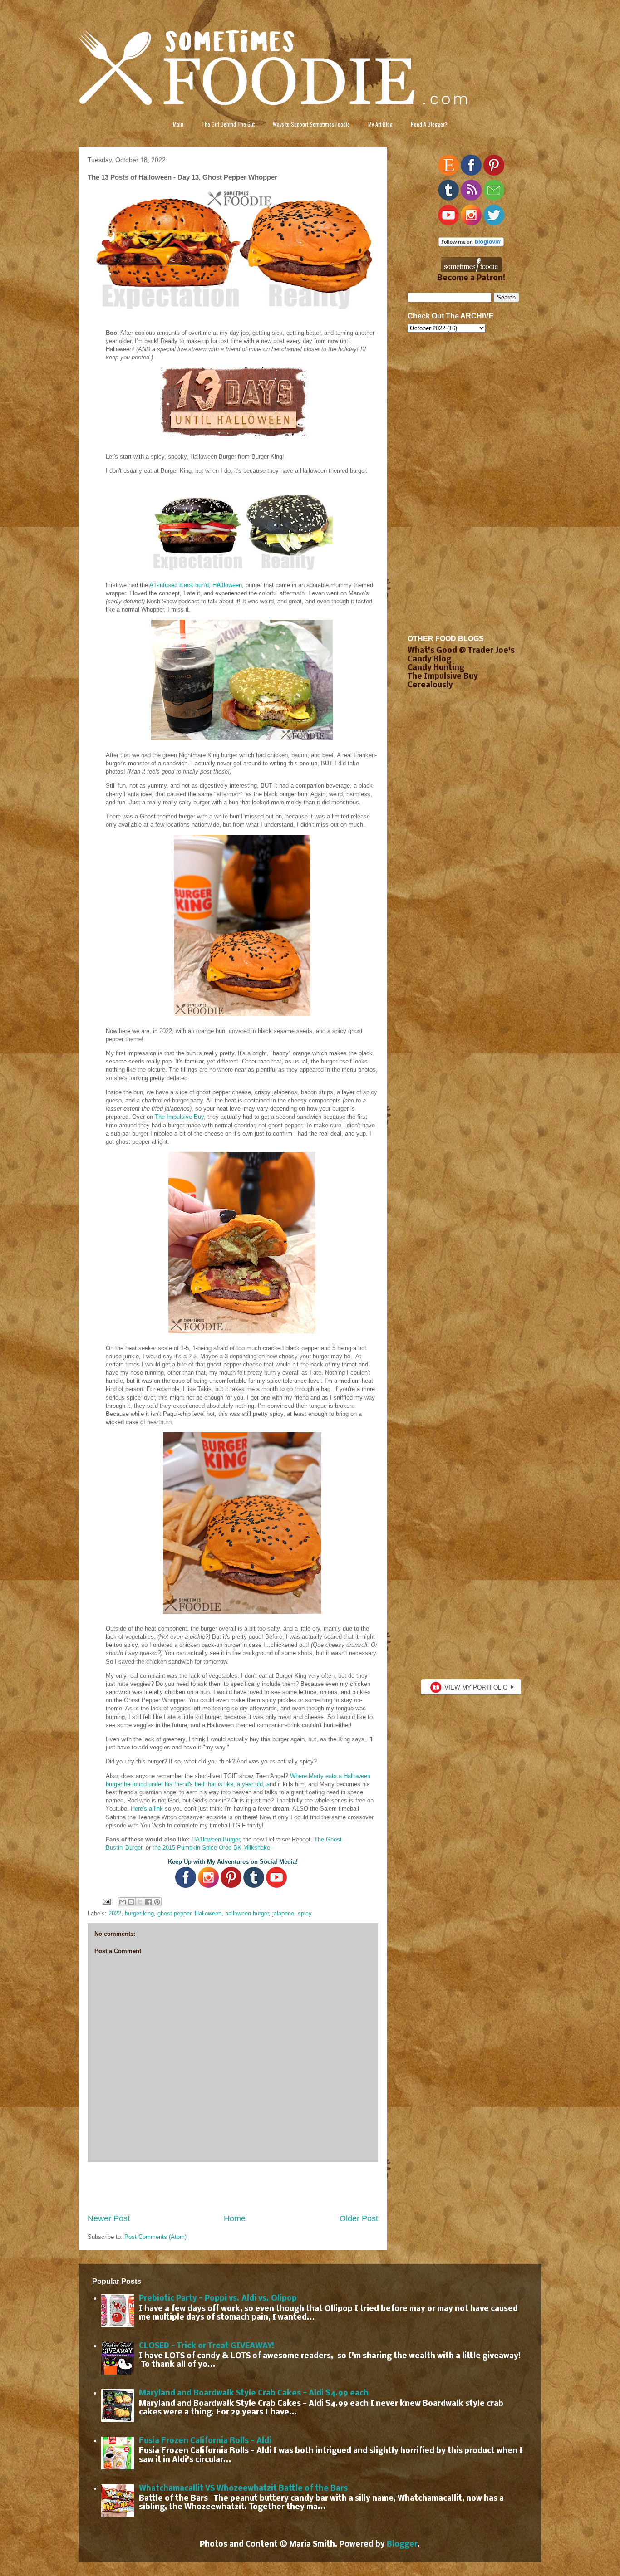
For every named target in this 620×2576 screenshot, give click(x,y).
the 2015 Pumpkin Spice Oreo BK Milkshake (211, 1848)
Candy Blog (429, 659)
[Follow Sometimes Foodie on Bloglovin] (471, 244)
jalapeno (283, 1913)
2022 (115, 1913)
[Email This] (123, 1902)
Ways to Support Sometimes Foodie (311, 124)
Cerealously (430, 685)
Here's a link (147, 1809)
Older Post (359, 2218)
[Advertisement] (233, 2188)
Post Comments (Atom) (155, 2237)
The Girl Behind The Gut (228, 124)
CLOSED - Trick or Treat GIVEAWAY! (207, 2346)
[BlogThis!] (131, 1902)
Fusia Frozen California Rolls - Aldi (205, 2441)
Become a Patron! (471, 278)
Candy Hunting (436, 668)
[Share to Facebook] (148, 1902)
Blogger (402, 2544)
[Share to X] (140, 1902)
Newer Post (109, 2218)
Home (235, 2218)
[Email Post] (106, 1901)
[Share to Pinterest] (157, 1902)
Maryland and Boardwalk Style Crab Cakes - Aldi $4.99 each (254, 2393)
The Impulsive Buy (179, 1117)
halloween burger (247, 1913)
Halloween (208, 1913)
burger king (139, 1913)
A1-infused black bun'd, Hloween (196, 585)
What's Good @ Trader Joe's (461, 651)
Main (178, 124)
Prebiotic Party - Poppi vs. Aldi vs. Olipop (218, 2299)
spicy (305, 1913)
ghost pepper (174, 1913)
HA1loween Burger (216, 1839)
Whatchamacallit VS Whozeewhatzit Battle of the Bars (243, 2489)
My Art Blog (380, 124)
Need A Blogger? (429, 124)
